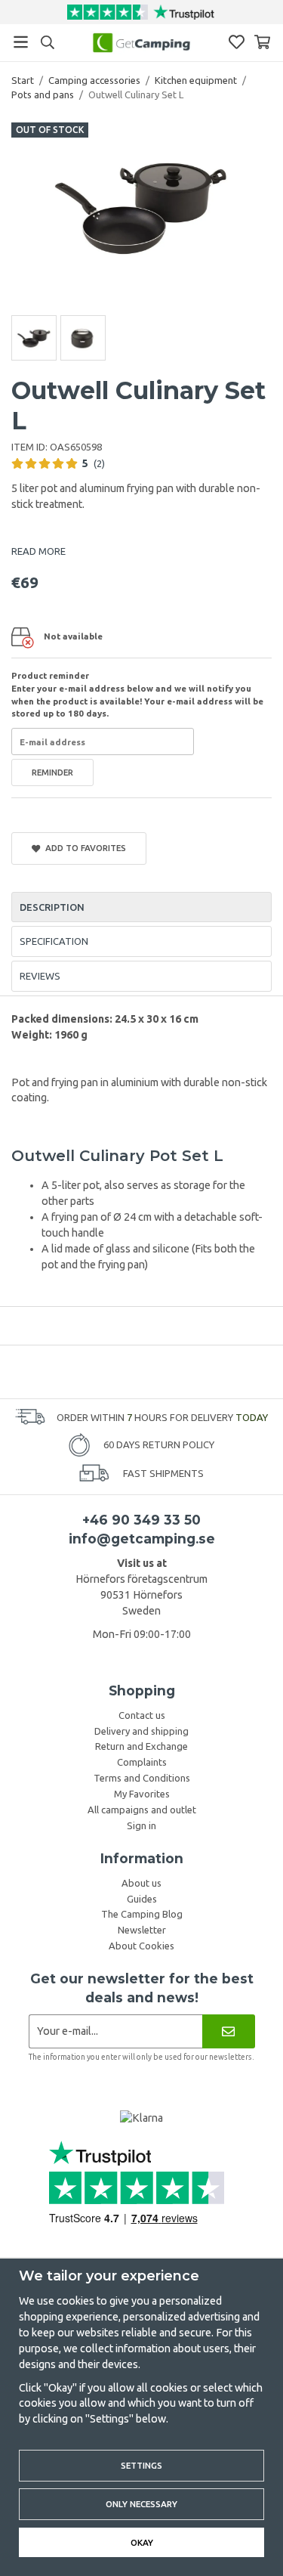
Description (52, 907)
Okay (142, 2542)
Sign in (141, 1825)
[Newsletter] (228, 2031)
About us (141, 1883)
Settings (141, 2465)
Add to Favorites (83, 848)
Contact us (142, 1715)
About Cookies (141, 1946)
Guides (142, 1899)
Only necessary (141, 2504)
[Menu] (21, 42)
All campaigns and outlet (142, 1810)
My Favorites (142, 1794)
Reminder (52, 772)
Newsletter (142, 1930)
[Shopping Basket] (262, 42)
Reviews (40, 976)
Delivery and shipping (141, 1731)
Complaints (142, 1762)
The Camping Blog (142, 1914)
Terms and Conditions (142, 1778)
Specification (54, 941)
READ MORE (38, 551)
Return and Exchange (141, 1746)
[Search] (47, 42)
